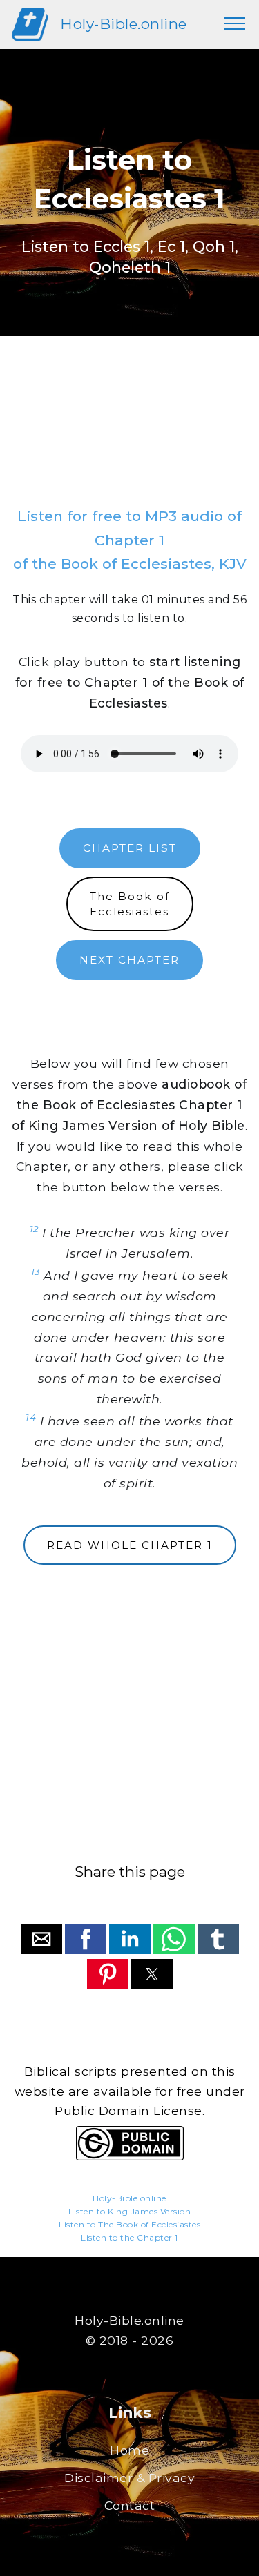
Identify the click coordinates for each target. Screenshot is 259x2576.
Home (129, 2450)
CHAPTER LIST (130, 848)
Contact (130, 2505)
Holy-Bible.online (124, 24)
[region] (129, 436)
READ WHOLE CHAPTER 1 (130, 1545)
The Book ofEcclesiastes (130, 904)
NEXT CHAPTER (129, 960)
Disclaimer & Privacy (129, 2478)
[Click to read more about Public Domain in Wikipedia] (130, 2157)
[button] (41, 1939)
